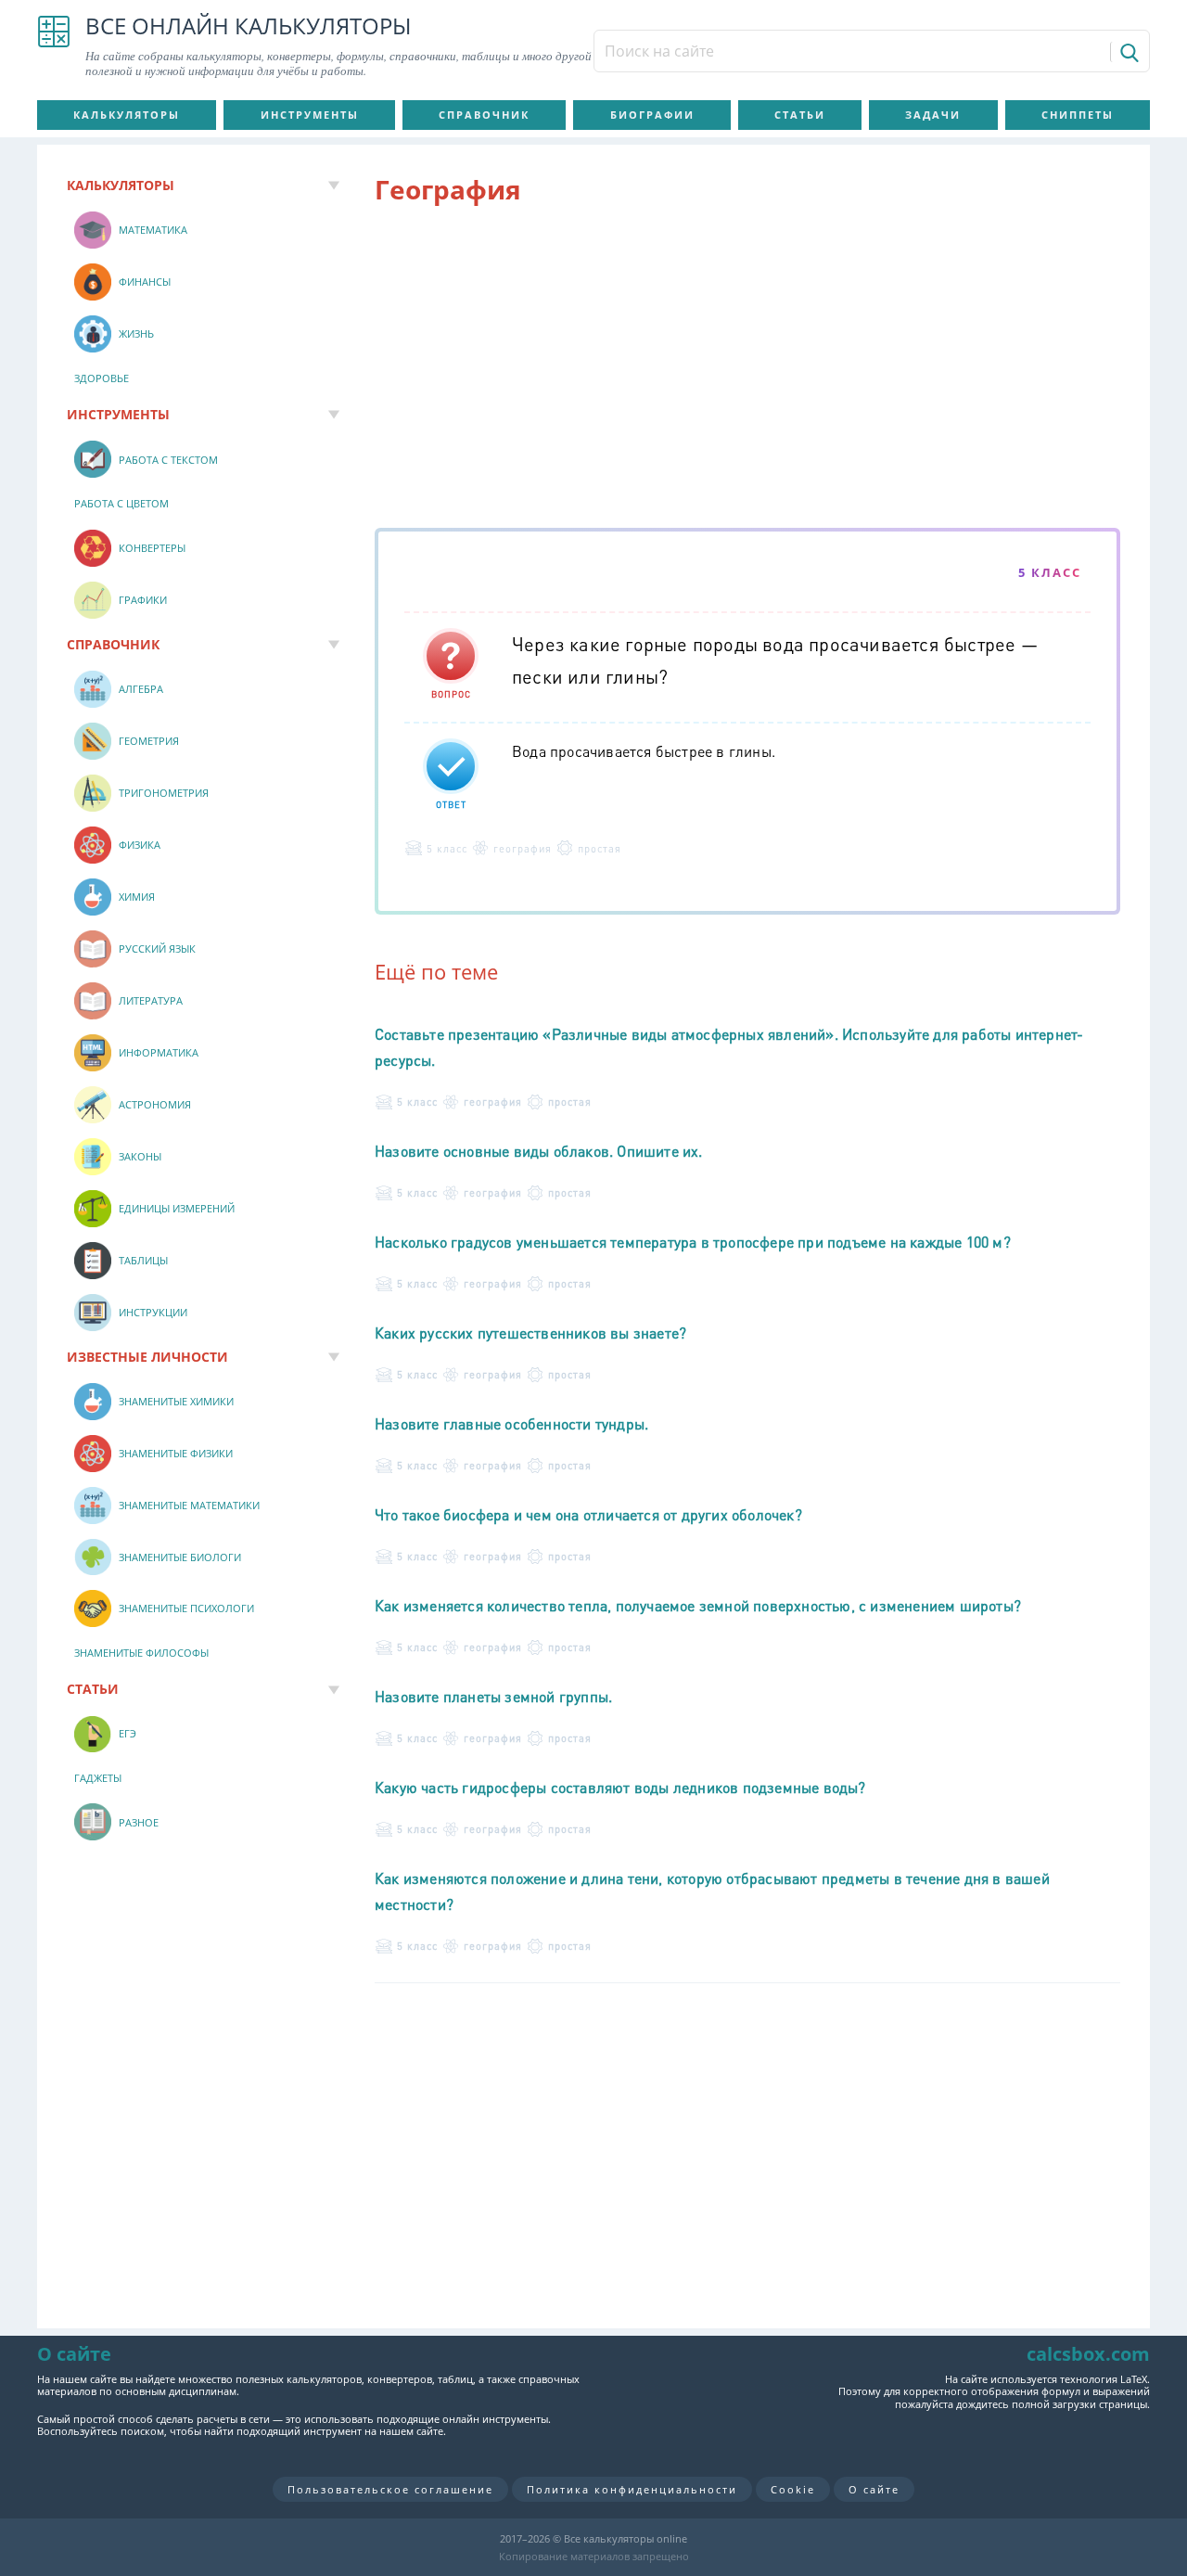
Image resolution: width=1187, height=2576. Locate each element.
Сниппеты (1078, 115)
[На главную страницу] (54, 46)
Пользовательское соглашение (390, 2489)
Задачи (933, 115)
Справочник (484, 115)
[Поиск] (1128, 52)
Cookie (793, 2489)
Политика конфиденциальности (632, 2489)
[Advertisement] (747, 370)
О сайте (874, 2489)
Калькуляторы (127, 115)
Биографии (652, 115)
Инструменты (310, 115)
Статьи (800, 115)
